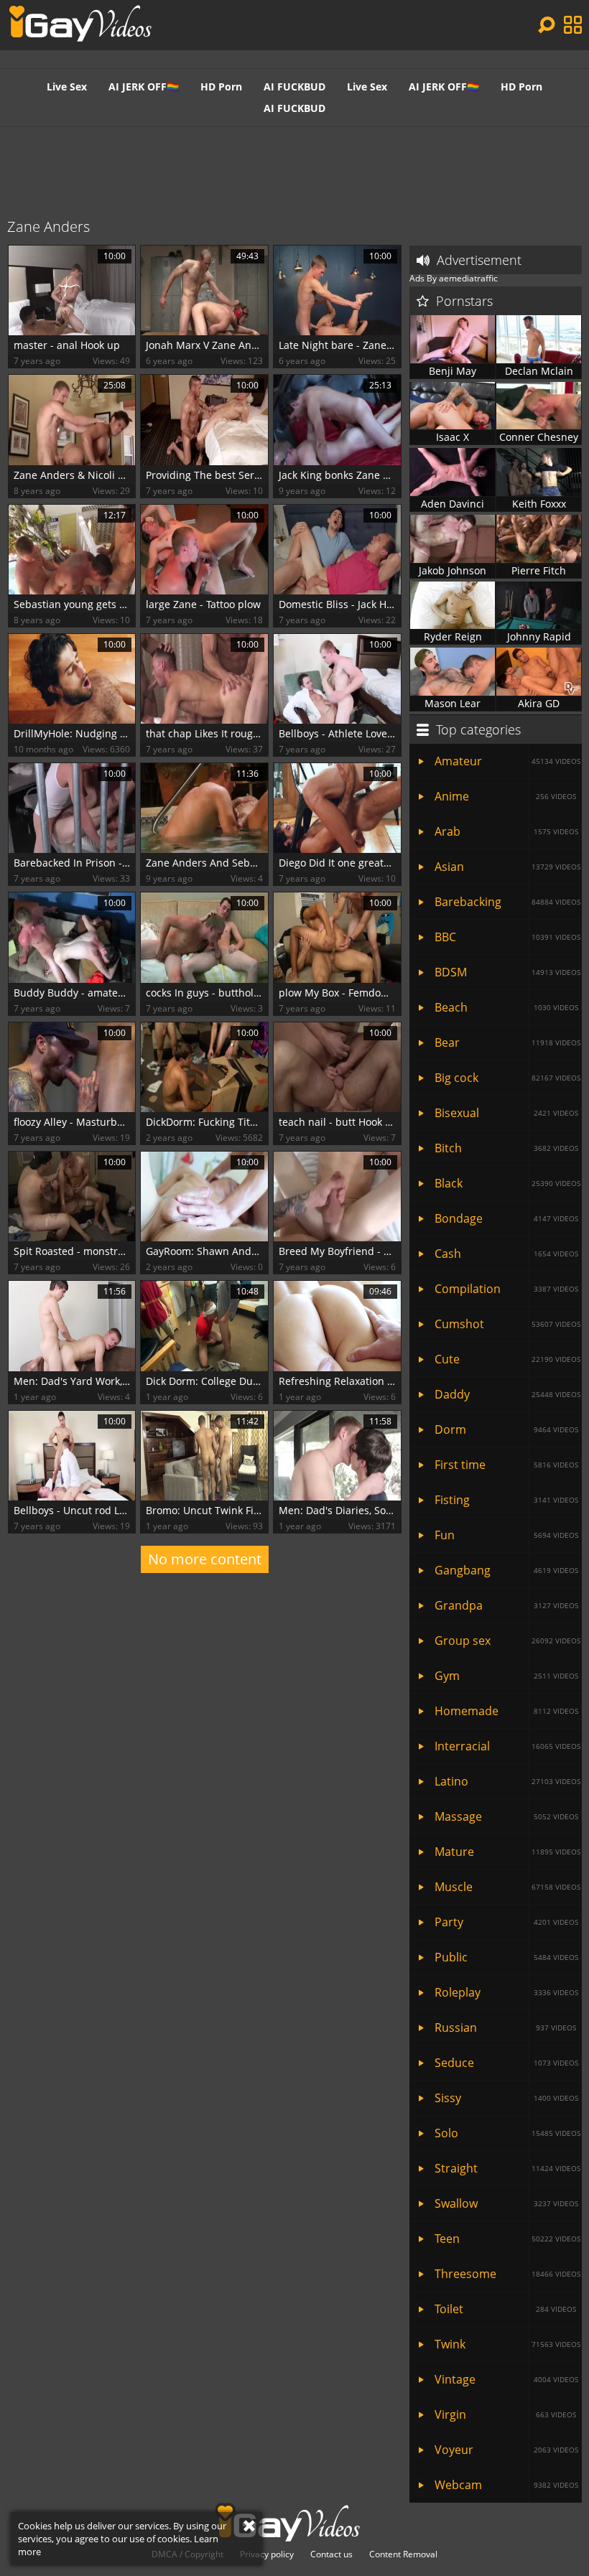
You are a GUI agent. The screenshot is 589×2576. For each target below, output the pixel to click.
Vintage (506, 2379)
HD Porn (221, 87)
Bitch (506, 1148)
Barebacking (507, 902)
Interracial (507, 1746)
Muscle (507, 1887)
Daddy (507, 1394)
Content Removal (403, 2554)
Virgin (505, 2414)
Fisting (506, 1500)
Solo (507, 2133)
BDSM (507, 972)
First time (506, 1465)
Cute (507, 1359)
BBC (507, 937)
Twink (507, 2344)
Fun (506, 1535)
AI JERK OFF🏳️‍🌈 (144, 87)
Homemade (506, 1711)
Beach (506, 1007)
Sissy (506, 2098)
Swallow (506, 2203)
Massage (506, 1816)
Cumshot (507, 1324)
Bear (507, 1042)
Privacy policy (267, 2554)
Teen (507, 2239)
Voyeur (506, 2450)
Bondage (506, 1218)
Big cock (507, 1078)
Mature (507, 1852)
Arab (506, 831)
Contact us (331, 2554)
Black (507, 1183)
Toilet (505, 2309)
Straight (507, 2168)
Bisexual (506, 1113)
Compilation (506, 1289)
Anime (505, 796)
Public (506, 1957)
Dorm (506, 1429)
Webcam (506, 2485)
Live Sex (67, 87)
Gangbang (506, 1570)
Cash (506, 1254)
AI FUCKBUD (294, 87)
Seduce (506, 2063)
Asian (507, 867)
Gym (506, 1676)
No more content (205, 1559)
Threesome (507, 2274)
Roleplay (506, 1992)
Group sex (507, 1641)
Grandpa (506, 1605)
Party (506, 1922)
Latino (507, 1781)
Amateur (507, 761)
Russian (505, 2027)
